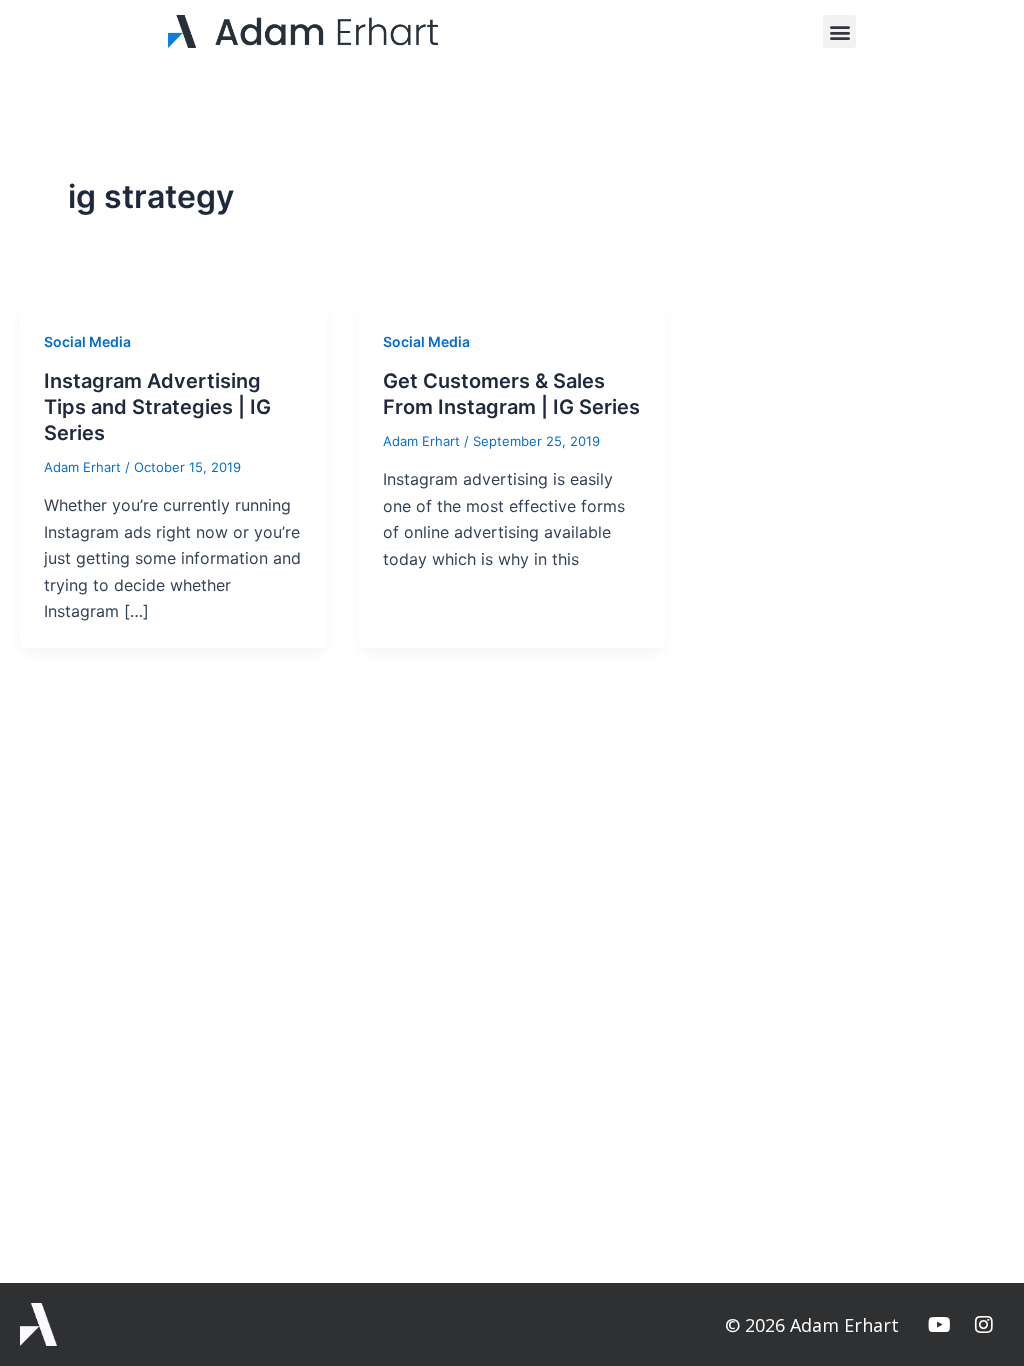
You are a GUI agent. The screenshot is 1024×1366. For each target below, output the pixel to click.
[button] (839, 31)
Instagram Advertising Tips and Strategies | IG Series (157, 407)
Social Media (87, 341)
